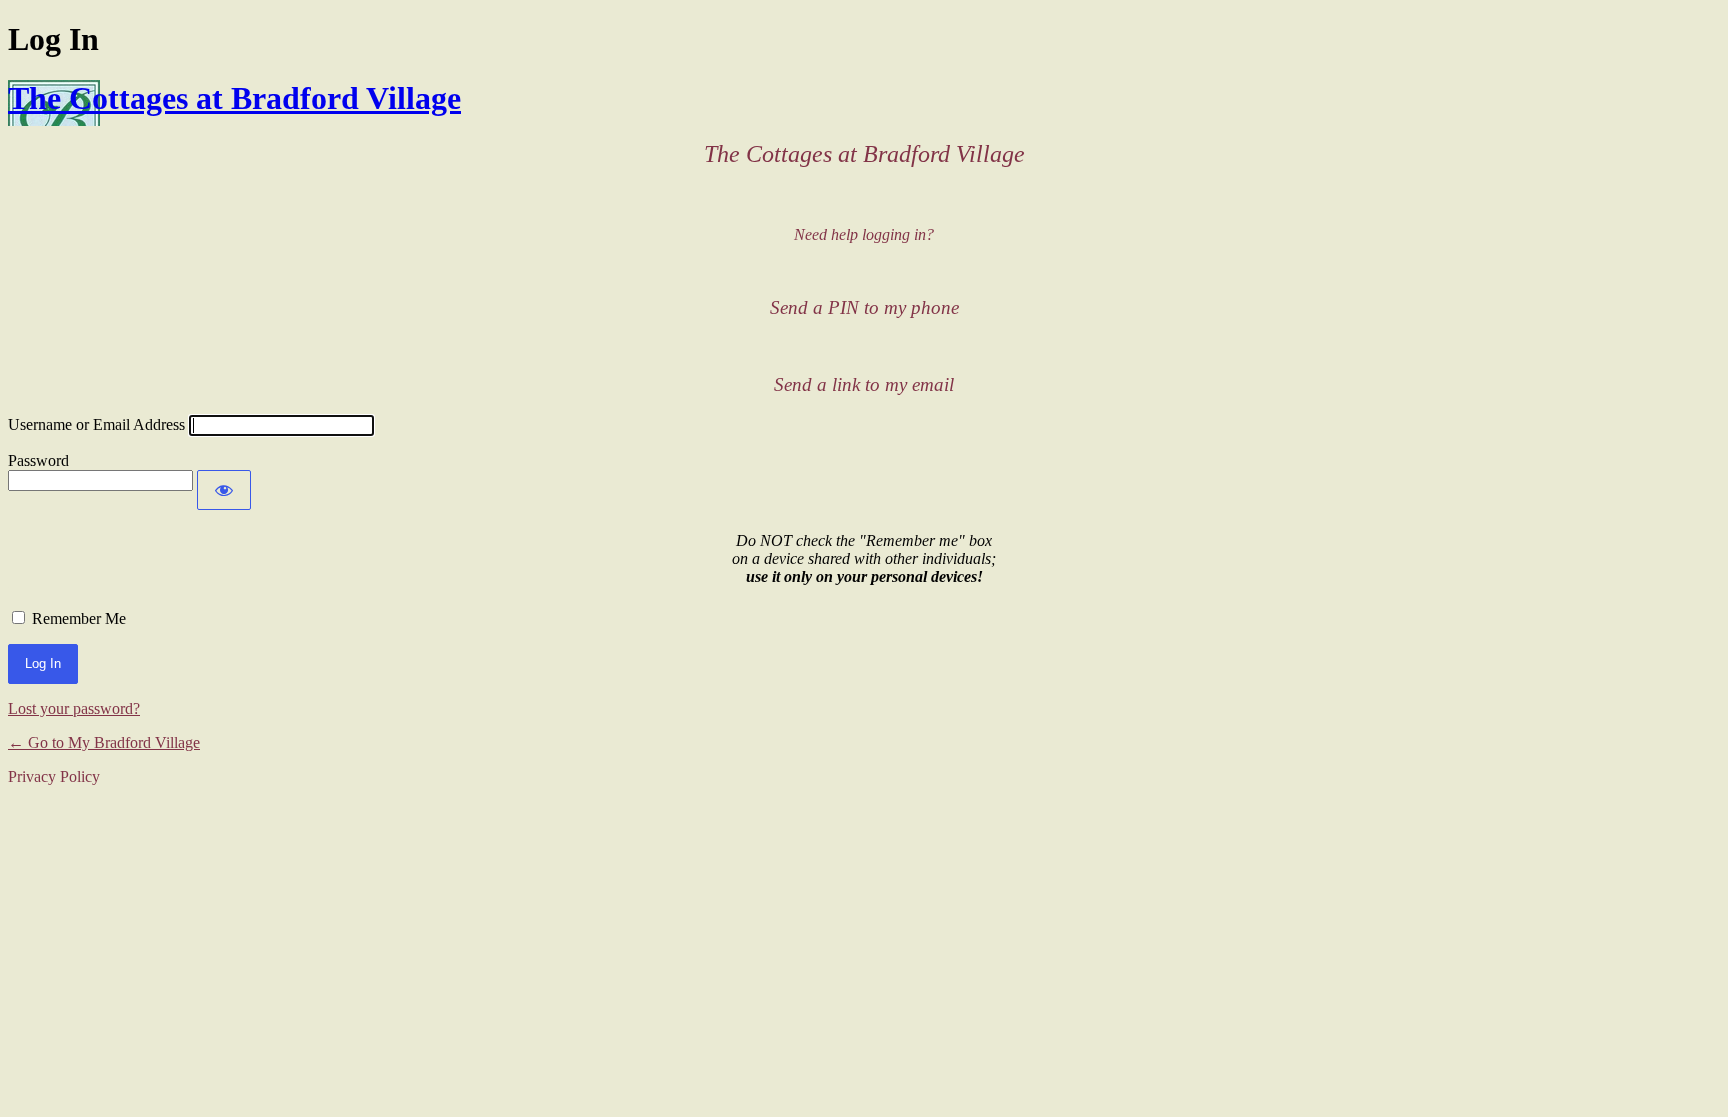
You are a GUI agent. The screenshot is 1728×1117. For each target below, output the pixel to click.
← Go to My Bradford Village (104, 742)
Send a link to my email (864, 384)
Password (38, 460)
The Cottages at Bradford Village (234, 98)
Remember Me (79, 618)
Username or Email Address (96, 424)
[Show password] (224, 490)
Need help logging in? (864, 234)
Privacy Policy (54, 776)
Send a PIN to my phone (864, 307)
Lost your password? (74, 708)
